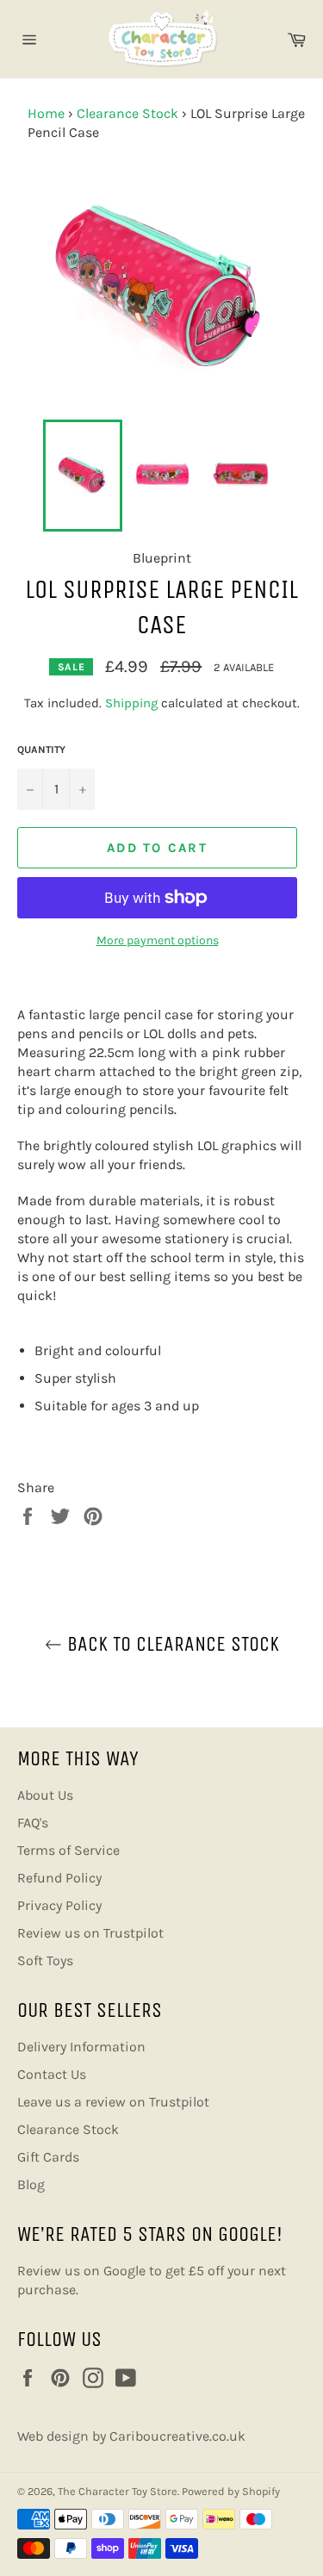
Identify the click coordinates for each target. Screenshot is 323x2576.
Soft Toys (45, 1960)
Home (46, 113)
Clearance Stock (127, 113)
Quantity (41, 750)
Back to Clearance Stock (171, 1644)
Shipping (131, 703)
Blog (31, 2184)
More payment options (158, 940)
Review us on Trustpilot (90, 1933)
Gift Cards (48, 2157)
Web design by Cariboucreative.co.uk (131, 2436)
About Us (45, 1795)
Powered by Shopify (231, 2491)
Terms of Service (68, 1850)
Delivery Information (81, 2047)
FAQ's (33, 1823)
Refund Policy (59, 1878)
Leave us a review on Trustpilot (113, 2102)
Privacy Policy (59, 1905)
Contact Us (52, 2074)
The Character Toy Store (118, 2491)
